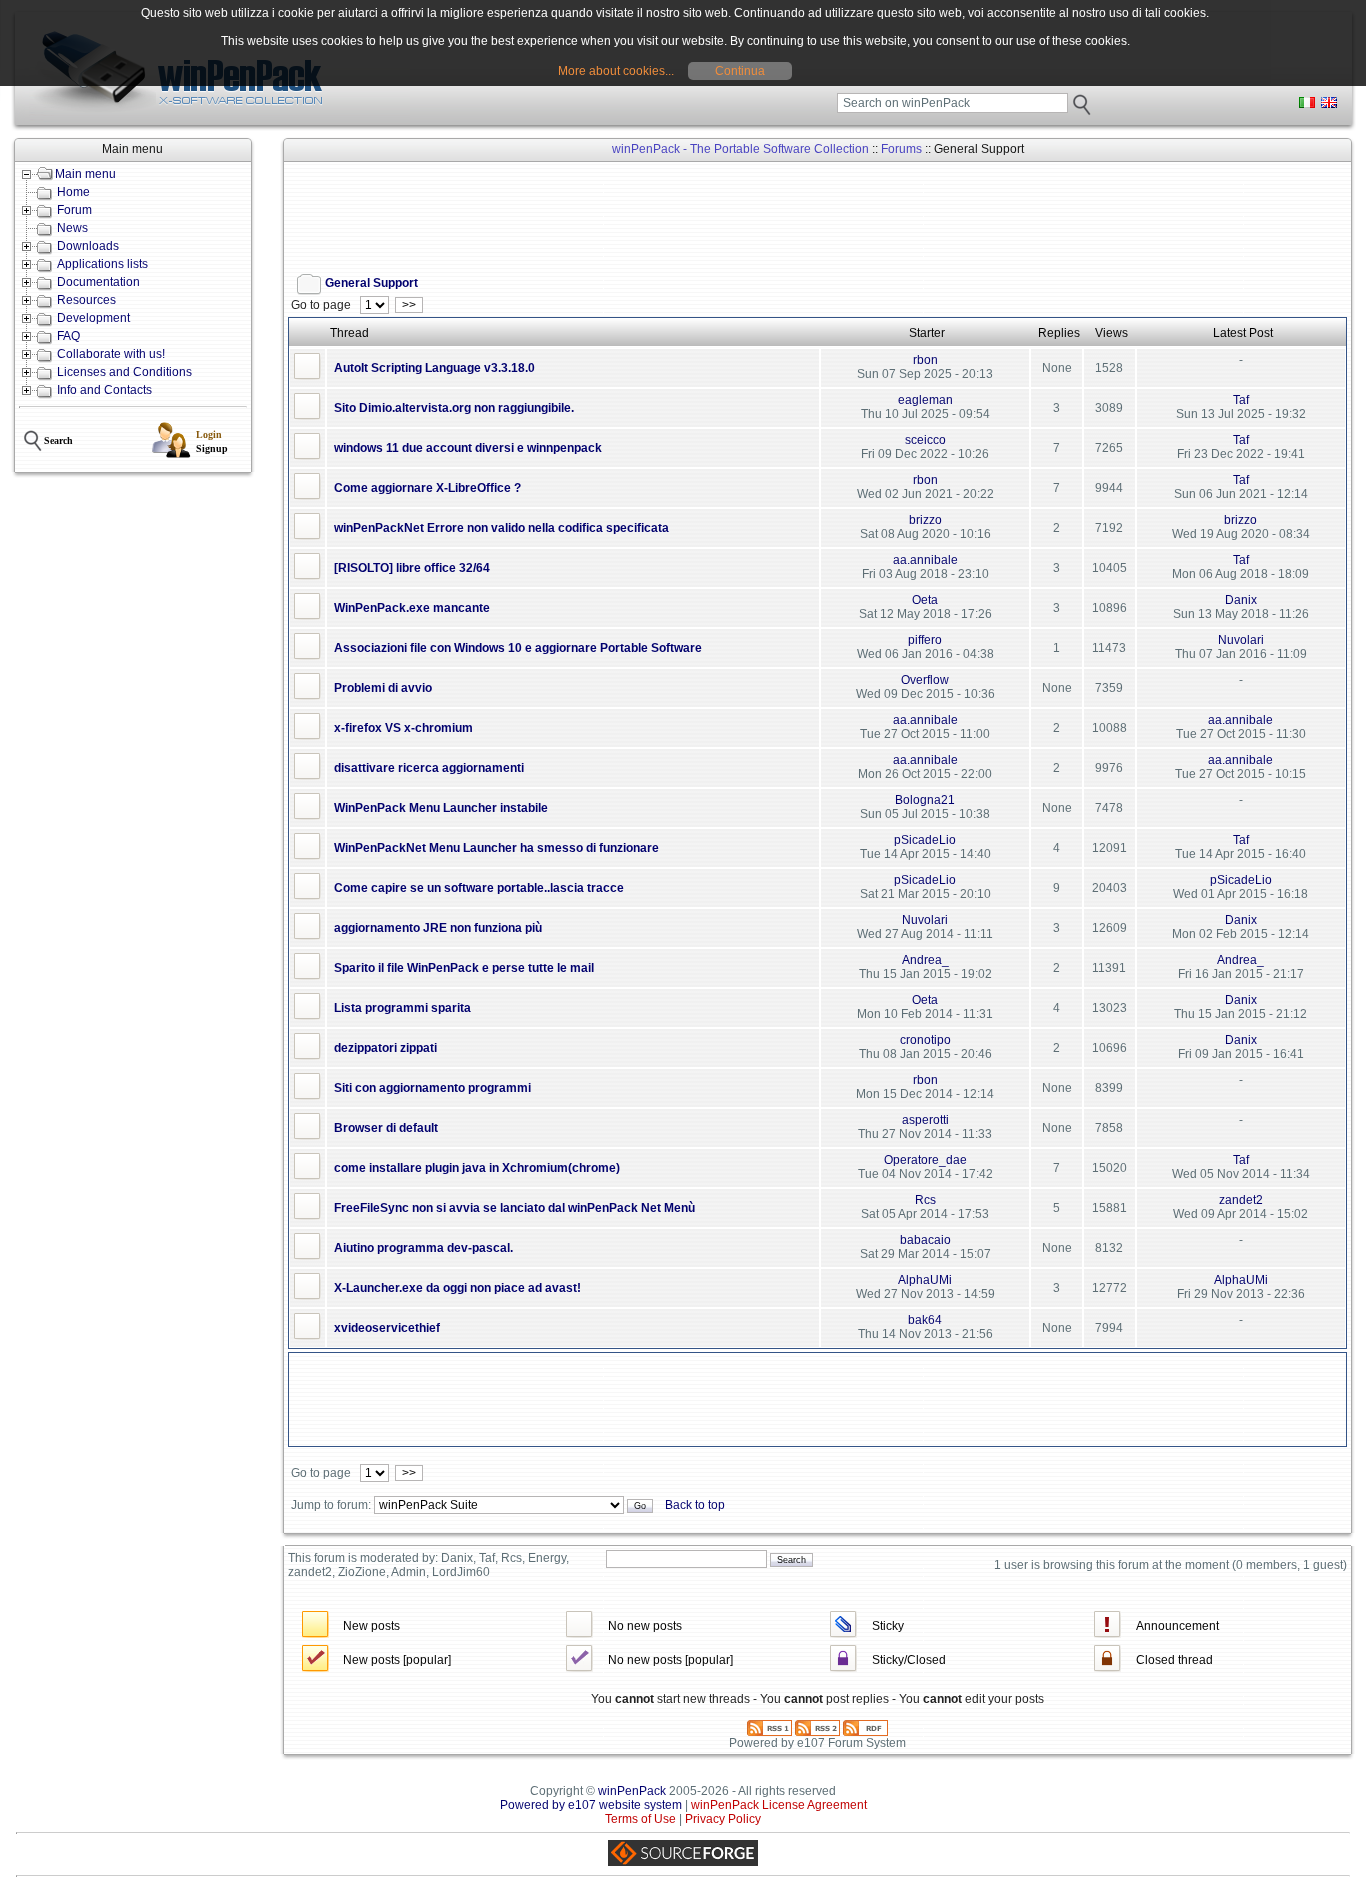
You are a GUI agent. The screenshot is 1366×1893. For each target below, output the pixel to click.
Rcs (925, 1200)
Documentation (98, 282)
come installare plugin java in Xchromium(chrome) (477, 1168)
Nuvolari (1241, 640)
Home (73, 192)
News (72, 228)
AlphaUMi (925, 1280)
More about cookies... (616, 71)
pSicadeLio (925, 840)
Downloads (88, 246)
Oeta (925, 600)
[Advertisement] (652, 211)
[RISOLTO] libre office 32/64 (412, 568)
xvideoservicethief (387, 1328)
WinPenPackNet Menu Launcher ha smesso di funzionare (496, 848)
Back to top (695, 1505)
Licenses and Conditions (124, 372)
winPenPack (632, 1791)
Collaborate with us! (111, 354)
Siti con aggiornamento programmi (432, 1088)
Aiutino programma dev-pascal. (423, 1248)
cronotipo (925, 1040)
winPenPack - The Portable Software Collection (740, 149)
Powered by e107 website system (591, 1805)
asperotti (925, 1120)
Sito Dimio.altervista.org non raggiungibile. (454, 408)
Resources (86, 300)
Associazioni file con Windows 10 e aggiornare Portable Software (518, 648)
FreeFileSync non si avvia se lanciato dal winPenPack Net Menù (514, 1208)
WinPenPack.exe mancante (412, 608)
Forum (74, 210)
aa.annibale (925, 560)
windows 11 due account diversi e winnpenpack (468, 448)
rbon (925, 360)
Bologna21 (925, 800)
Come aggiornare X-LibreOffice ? (427, 488)
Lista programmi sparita (402, 1008)
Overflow (925, 680)
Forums (901, 149)
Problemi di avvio (383, 688)
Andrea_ (925, 960)
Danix (1241, 600)
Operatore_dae (925, 1160)
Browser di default (386, 1128)
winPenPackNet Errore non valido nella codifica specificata (501, 528)
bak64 (925, 1320)
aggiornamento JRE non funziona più (438, 928)
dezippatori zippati (385, 1048)
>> (409, 305)
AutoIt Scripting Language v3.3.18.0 (434, 368)
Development (93, 318)
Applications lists (102, 264)
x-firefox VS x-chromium (403, 728)
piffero (925, 640)
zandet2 (1241, 1200)
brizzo (925, 520)
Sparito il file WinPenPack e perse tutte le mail (464, 968)
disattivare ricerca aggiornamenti (429, 768)
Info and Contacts (104, 390)
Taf (1241, 400)
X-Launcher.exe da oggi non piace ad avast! (457, 1288)
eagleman (925, 400)
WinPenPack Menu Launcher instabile (441, 808)
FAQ (68, 336)
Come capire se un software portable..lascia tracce (479, 888)
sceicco (925, 440)
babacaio (925, 1240)
